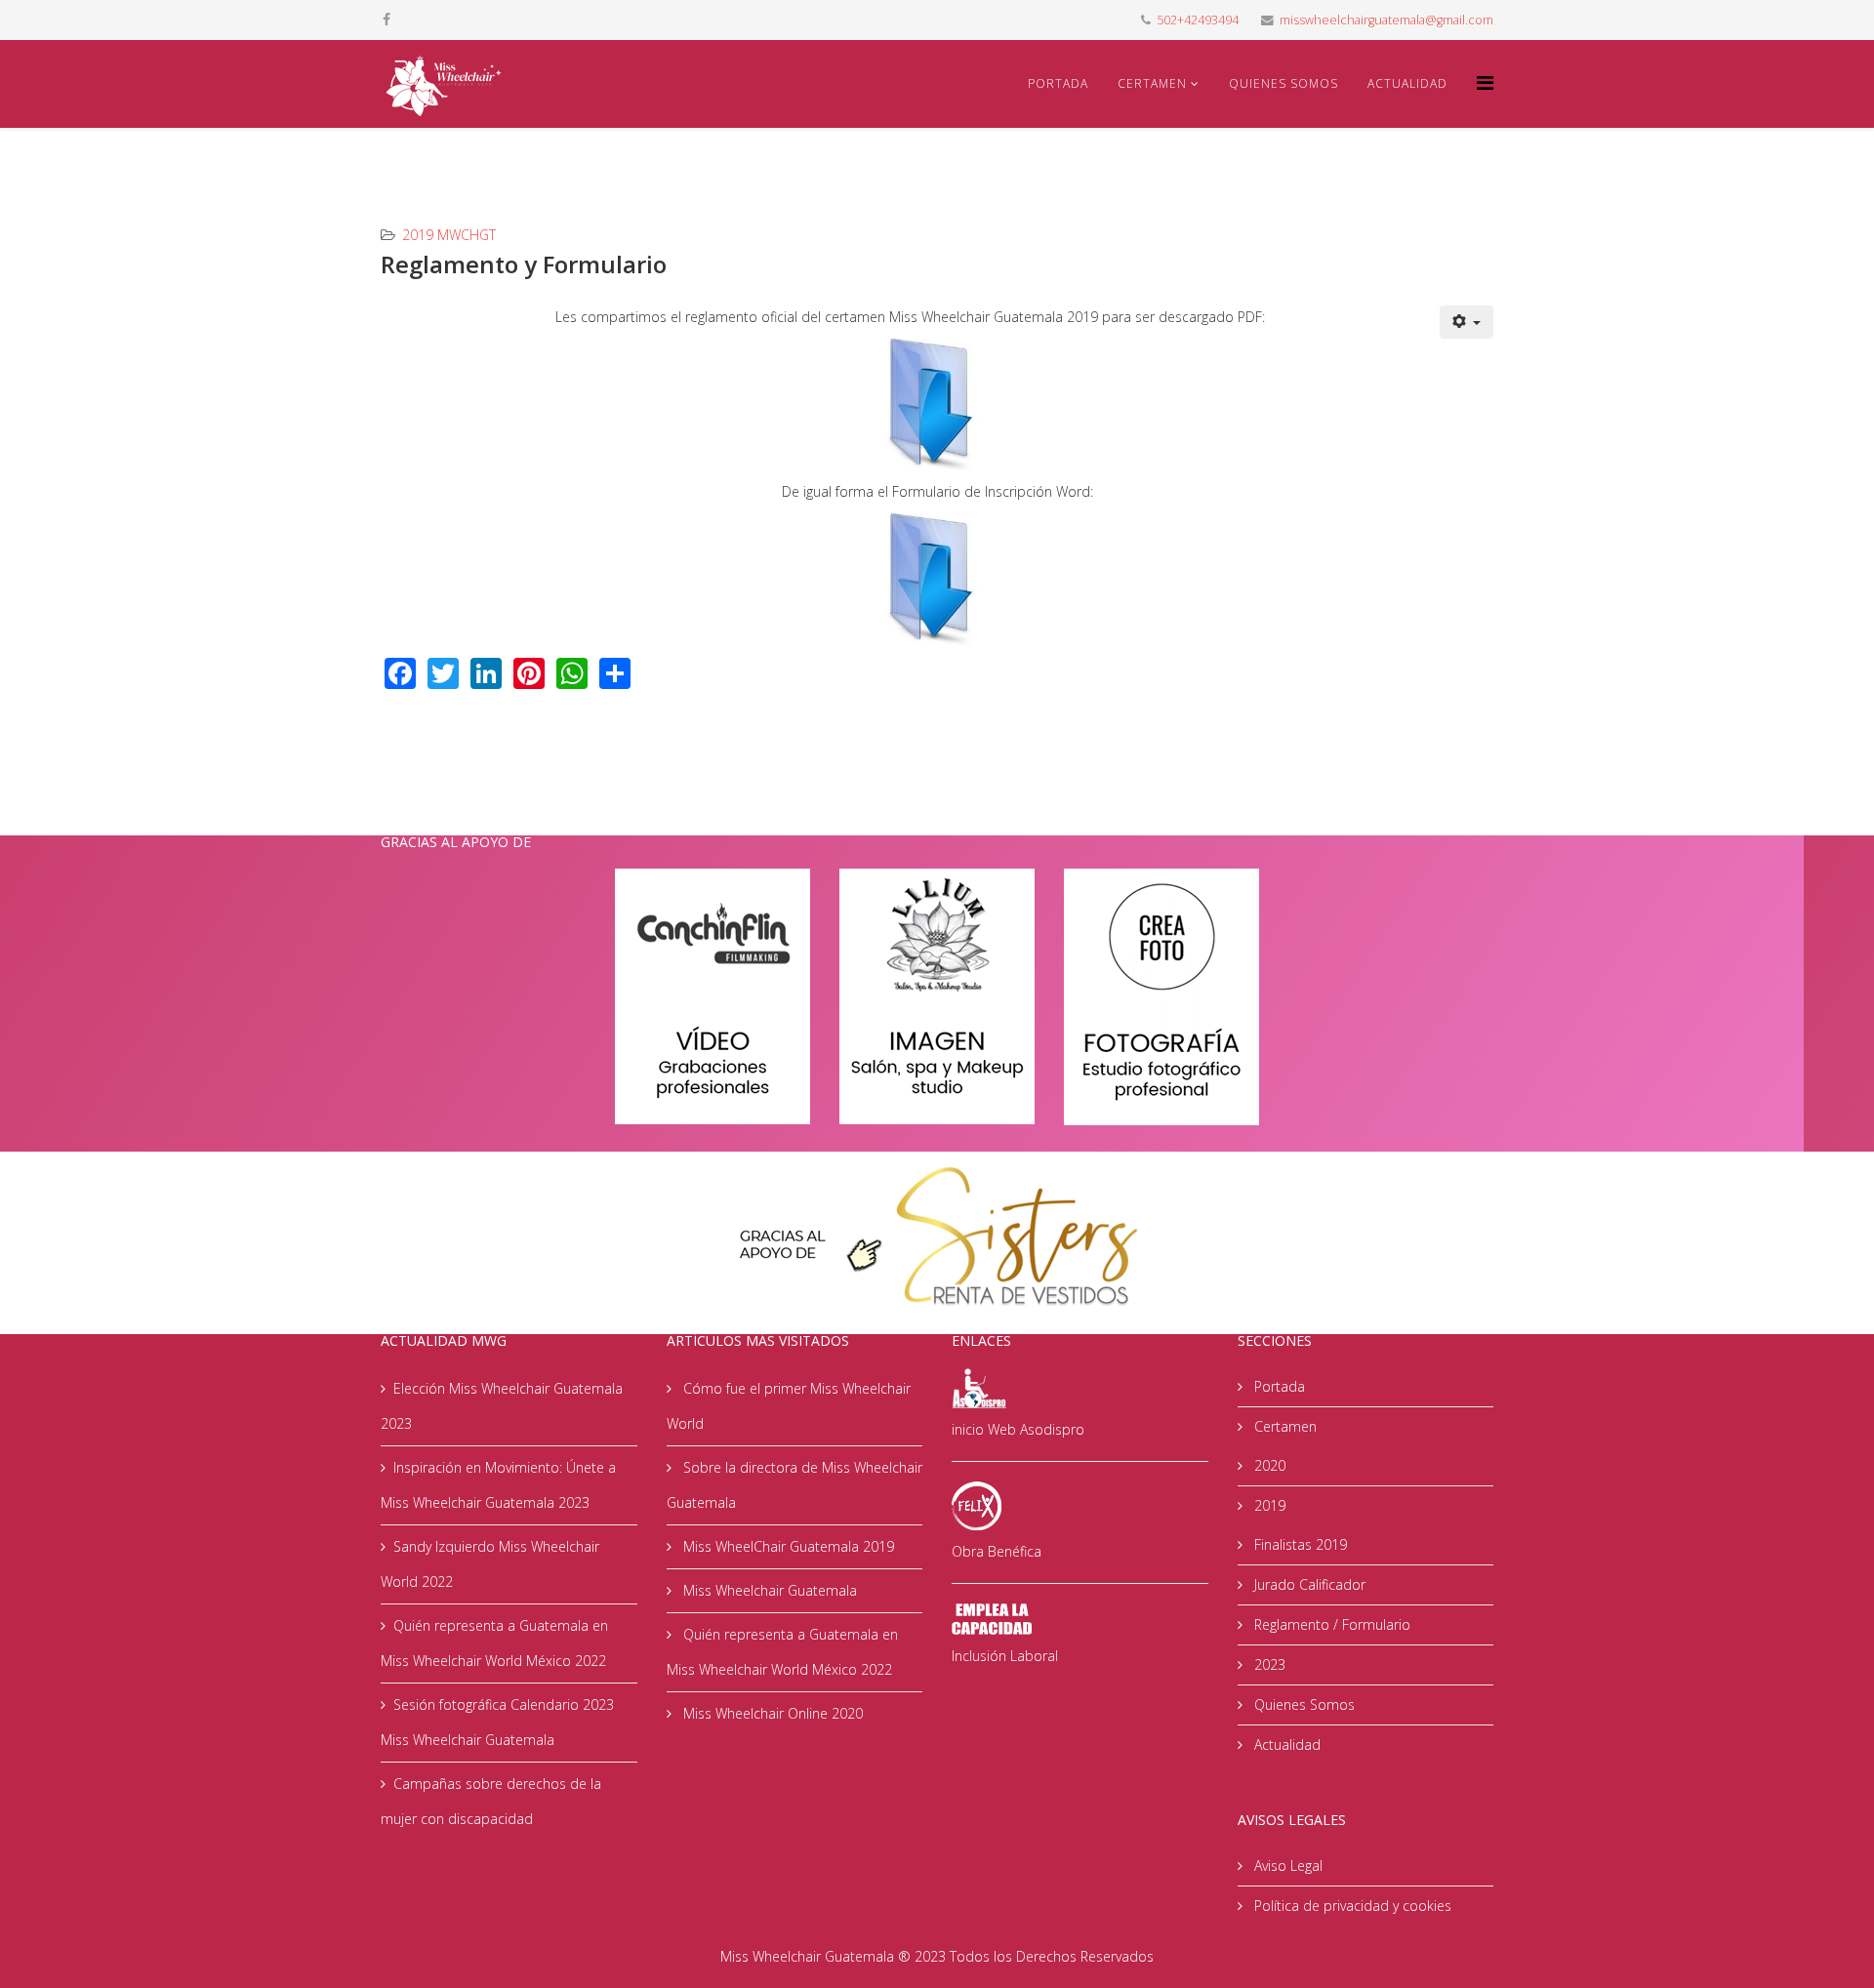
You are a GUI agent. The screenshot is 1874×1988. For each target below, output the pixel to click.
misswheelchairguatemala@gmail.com (1386, 20)
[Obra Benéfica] (1080, 1506)
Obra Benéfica (997, 1551)
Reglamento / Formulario (1330, 1624)
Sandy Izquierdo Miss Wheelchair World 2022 (490, 1564)
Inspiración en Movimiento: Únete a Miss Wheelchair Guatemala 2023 (498, 1485)
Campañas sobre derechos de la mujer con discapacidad (491, 1801)
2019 (1268, 1505)
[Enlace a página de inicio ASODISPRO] (1080, 1387)
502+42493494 (1198, 20)
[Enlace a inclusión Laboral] (1080, 1619)
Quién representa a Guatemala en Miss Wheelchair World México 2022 (494, 1643)
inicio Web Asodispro (1018, 1429)
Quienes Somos (1283, 83)
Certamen (1152, 83)
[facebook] (387, 19)
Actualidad (1407, 83)
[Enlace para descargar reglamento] (937, 405)
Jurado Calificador (1308, 1584)
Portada (1058, 83)
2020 (1268, 1465)
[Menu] (1485, 82)
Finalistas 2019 (1299, 1544)
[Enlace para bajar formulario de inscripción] (937, 579)
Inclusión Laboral (1005, 1656)
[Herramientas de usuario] (1467, 322)
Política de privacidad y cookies (1351, 1906)
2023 (1268, 1664)
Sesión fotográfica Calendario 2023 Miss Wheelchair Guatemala (497, 1722)
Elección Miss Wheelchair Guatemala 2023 (502, 1406)
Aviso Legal (1286, 1866)
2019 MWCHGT (449, 235)
